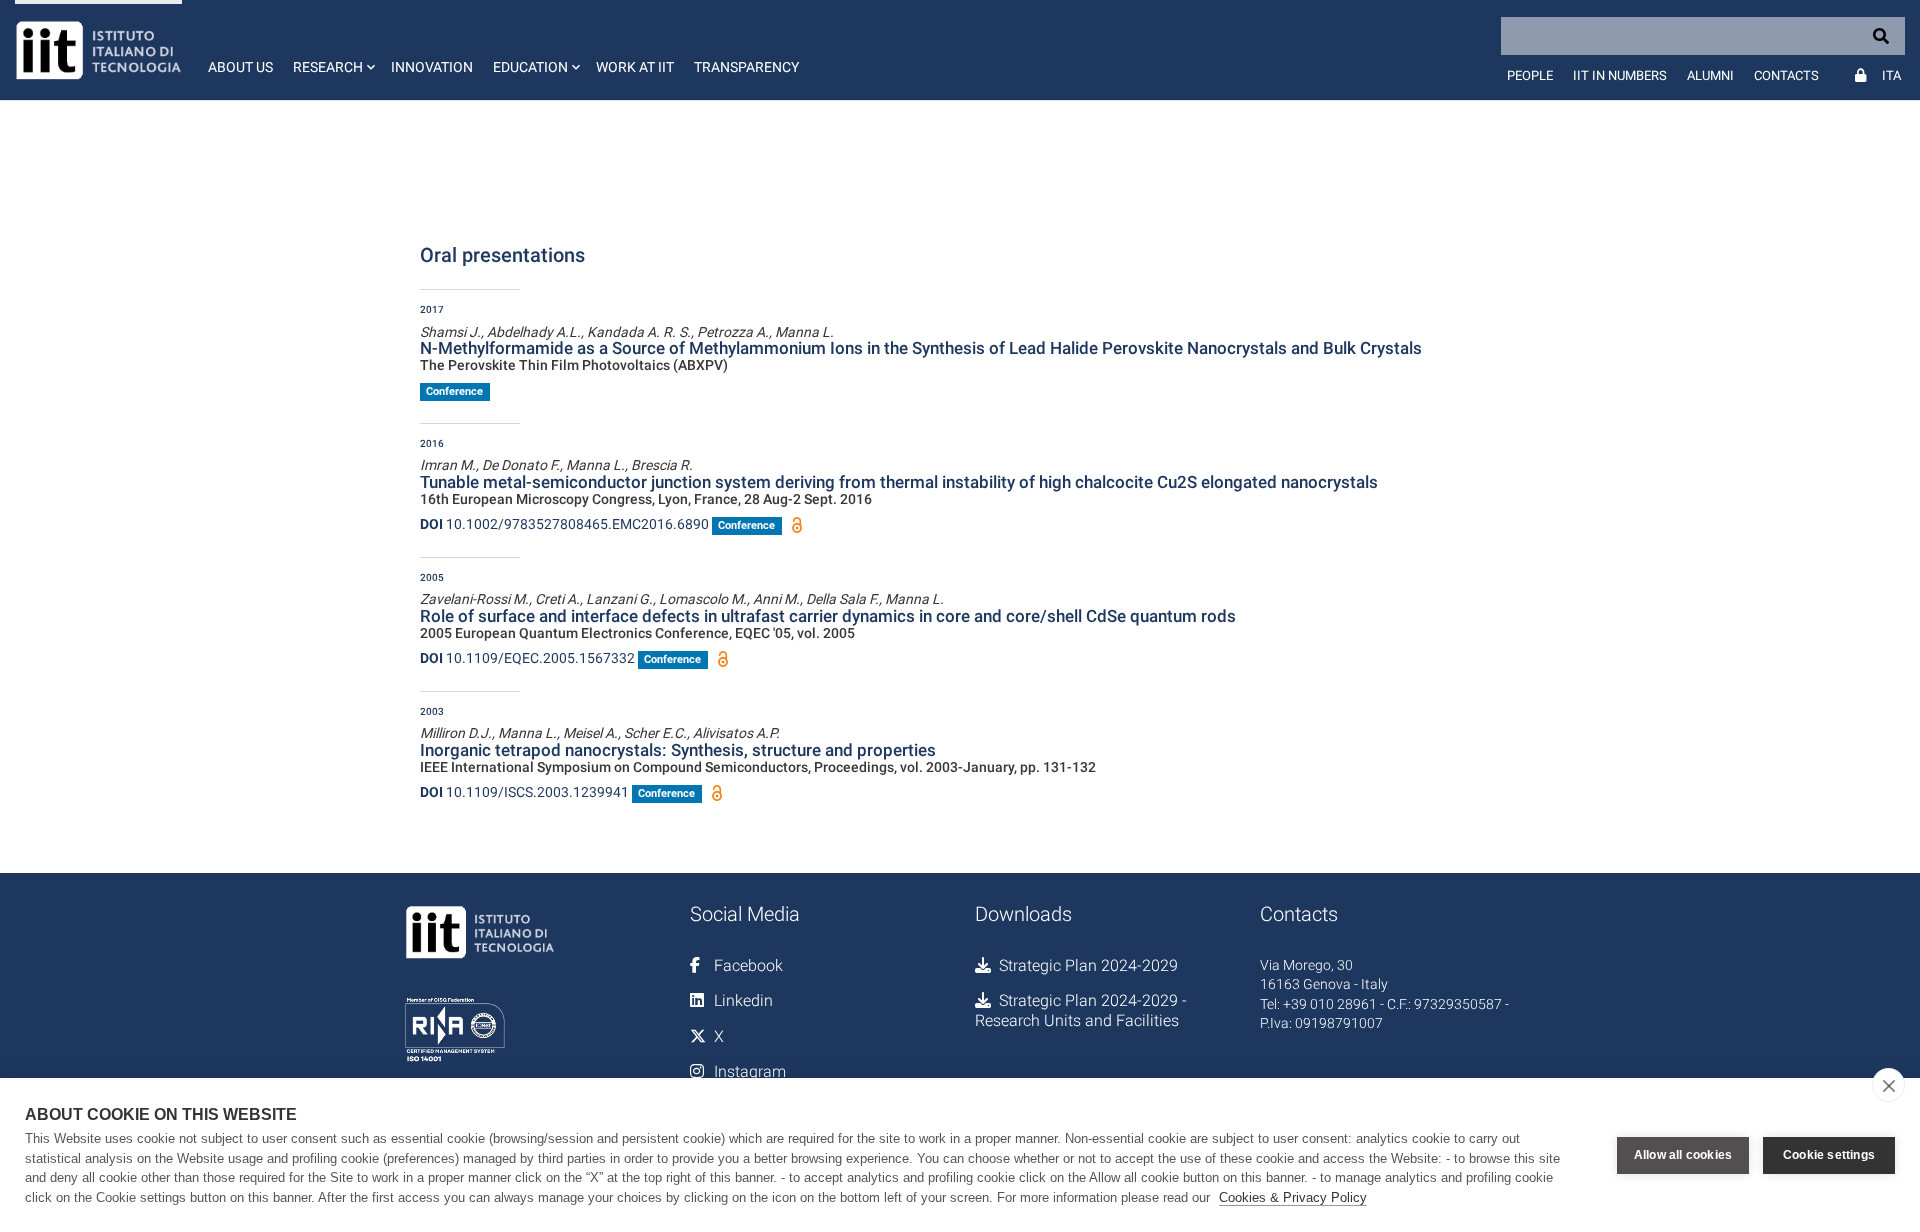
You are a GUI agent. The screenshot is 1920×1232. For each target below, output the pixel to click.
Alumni (1710, 75)
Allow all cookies (1683, 1155)
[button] (332, 50)
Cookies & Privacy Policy (1293, 1197)
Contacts (1786, 75)
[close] (1888, 1085)
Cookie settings (1829, 1155)
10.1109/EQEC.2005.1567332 (527, 658)
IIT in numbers (1620, 75)
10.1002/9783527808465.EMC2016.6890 (564, 524)
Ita (1891, 75)
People (1530, 75)
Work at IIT (635, 67)
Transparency (746, 67)
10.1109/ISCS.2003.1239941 (524, 792)
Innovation (432, 67)
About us (240, 67)
